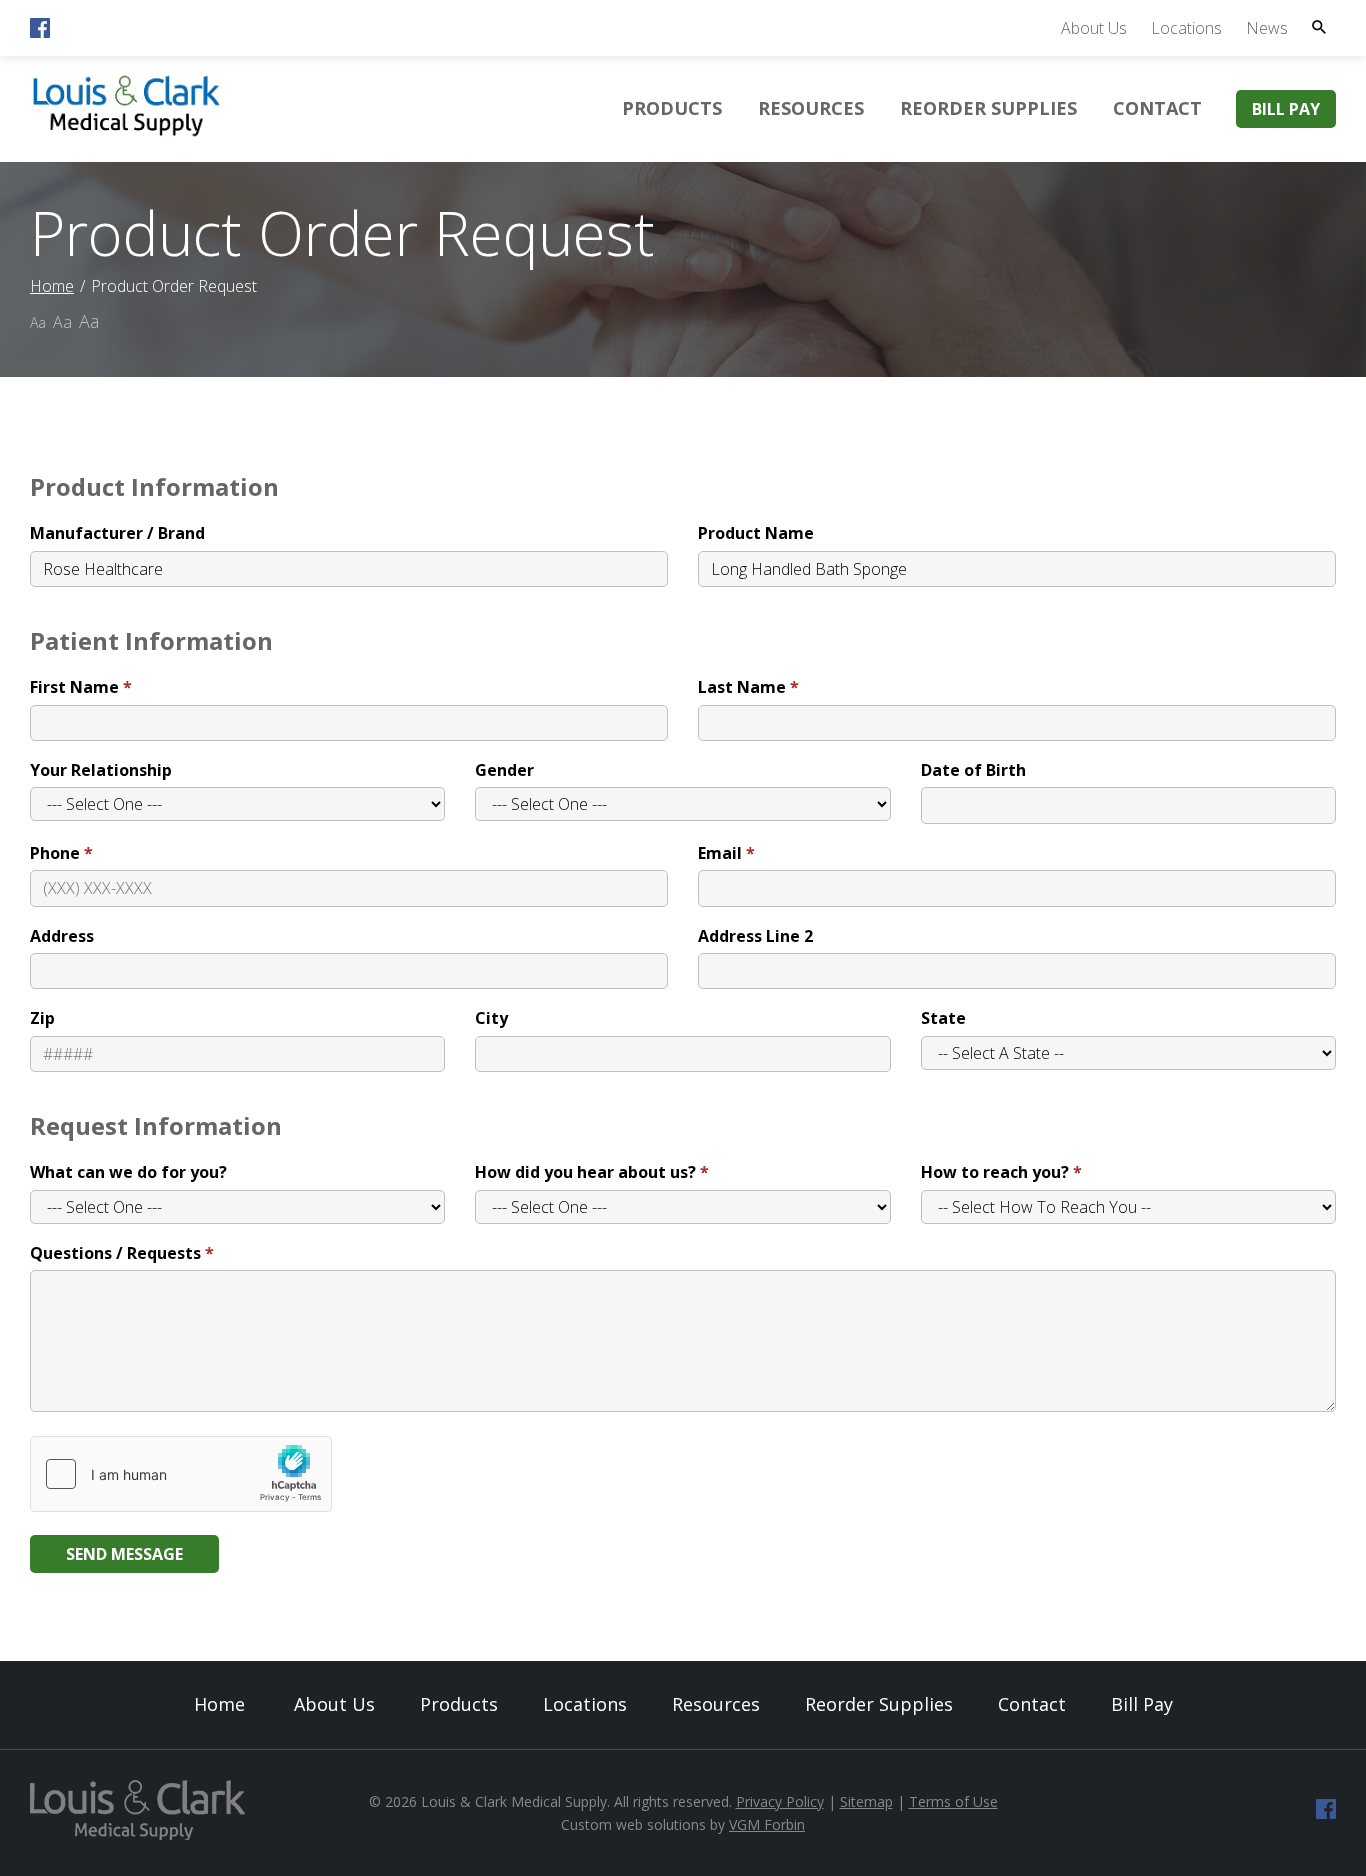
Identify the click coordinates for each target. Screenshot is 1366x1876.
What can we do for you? (128, 1172)
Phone (55, 853)
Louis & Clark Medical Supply (514, 1801)
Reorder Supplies (988, 108)
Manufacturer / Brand (117, 533)
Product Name (756, 533)
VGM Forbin (767, 1824)
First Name (74, 687)
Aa (38, 322)
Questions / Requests (115, 1253)
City (491, 1018)
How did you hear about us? (585, 1172)
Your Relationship (101, 770)
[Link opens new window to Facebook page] (40, 32)
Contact (1157, 108)
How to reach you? (995, 1172)
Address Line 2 (755, 936)
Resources (811, 108)
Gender (504, 770)
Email (720, 853)
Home (52, 286)
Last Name (742, 687)
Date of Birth (973, 770)
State (943, 1018)
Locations (1186, 28)
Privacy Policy (780, 1801)
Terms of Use (953, 1801)
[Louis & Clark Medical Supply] (126, 133)
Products (672, 108)
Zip (42, 1018)
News (1267, 28)
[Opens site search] (1319, 27)
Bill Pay (1286, 109)
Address (62, 936)
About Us (1094, 28)
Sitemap (866, 1801)
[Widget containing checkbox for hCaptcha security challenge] (181, 1474)
